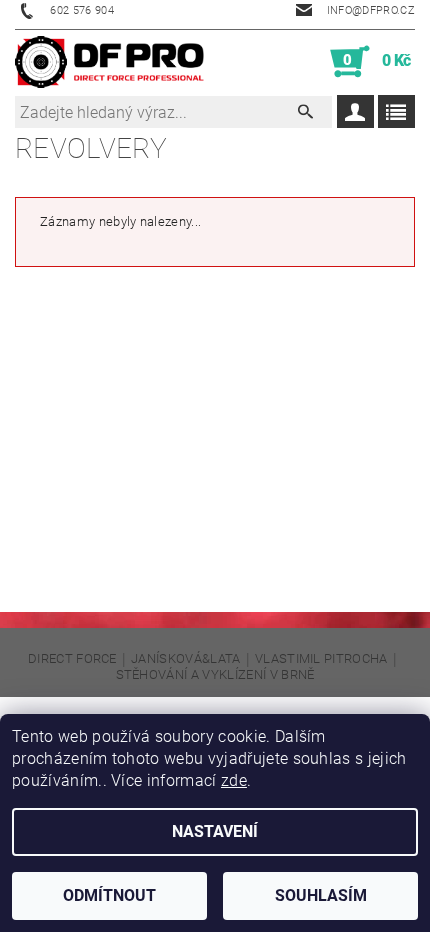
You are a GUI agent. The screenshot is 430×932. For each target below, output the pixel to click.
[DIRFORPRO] (109, 62)
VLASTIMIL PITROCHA (321, 659)
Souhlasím (321, 895)
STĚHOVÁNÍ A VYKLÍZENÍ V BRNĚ (215, 674)
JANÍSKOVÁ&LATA (185, 659)
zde (234, 780)
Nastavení (215, 831)
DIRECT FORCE (72, 659)
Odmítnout (109, 895)
